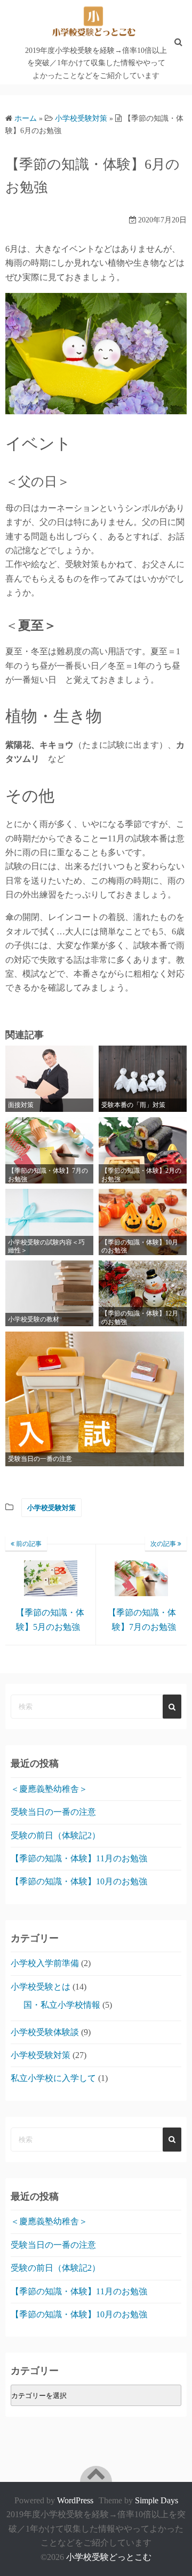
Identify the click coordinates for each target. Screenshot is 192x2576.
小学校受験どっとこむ (109, 2557)
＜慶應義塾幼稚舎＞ (49, 1789)
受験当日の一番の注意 (53, 1812)
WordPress (75, 2500)
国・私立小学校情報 (62, 2005)
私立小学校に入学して (53, 2078)
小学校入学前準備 (45, 1963)
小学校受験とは (41, 1987)
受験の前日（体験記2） (55, 1835)
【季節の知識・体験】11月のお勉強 (79, 1858)
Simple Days (157, 2500)
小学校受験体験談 (45, 2032)
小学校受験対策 (51, 1508)
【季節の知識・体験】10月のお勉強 (79, 1881)
